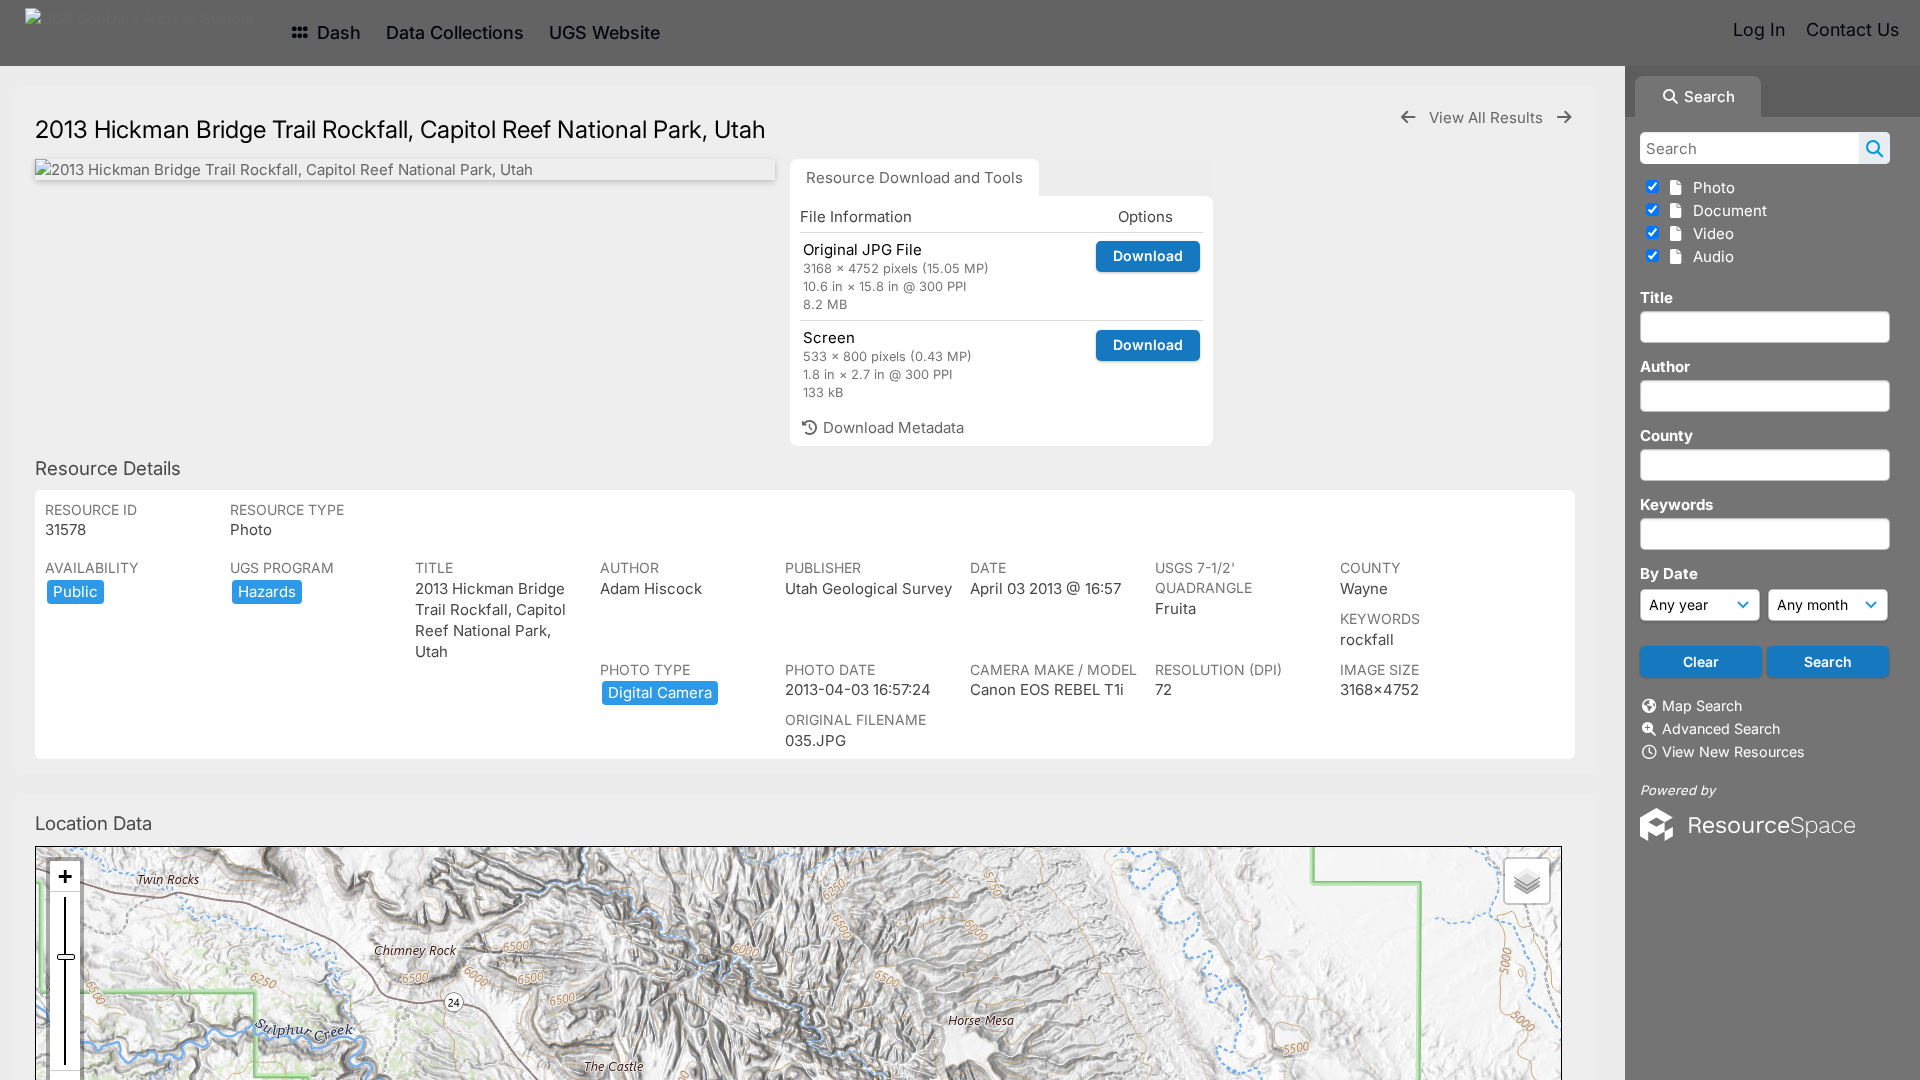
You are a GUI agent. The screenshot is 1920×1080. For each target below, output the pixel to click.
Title (1656, 297)
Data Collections (455, 32)
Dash (336, 32)
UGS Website (604, 32)
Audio (1709, 256)
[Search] (1874, 148)
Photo (1710, 187)
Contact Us (1852, 29)
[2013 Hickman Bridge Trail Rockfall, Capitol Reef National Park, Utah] (405, 169)
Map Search (1702, 705)
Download (1148, 255)
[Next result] (1564, 117)
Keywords (1676, 504)
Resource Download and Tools (914, 177)
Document (1726, 210)
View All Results (1488, 117)
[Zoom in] (65, 876)
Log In (1759, 29)
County (1666, 435)
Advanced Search (1721, 728)
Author (1665, 366)
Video (1709, 233)
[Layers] (1527, 881)
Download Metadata (891, 427)
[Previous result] (1408, 117)
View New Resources (1733, 751)
